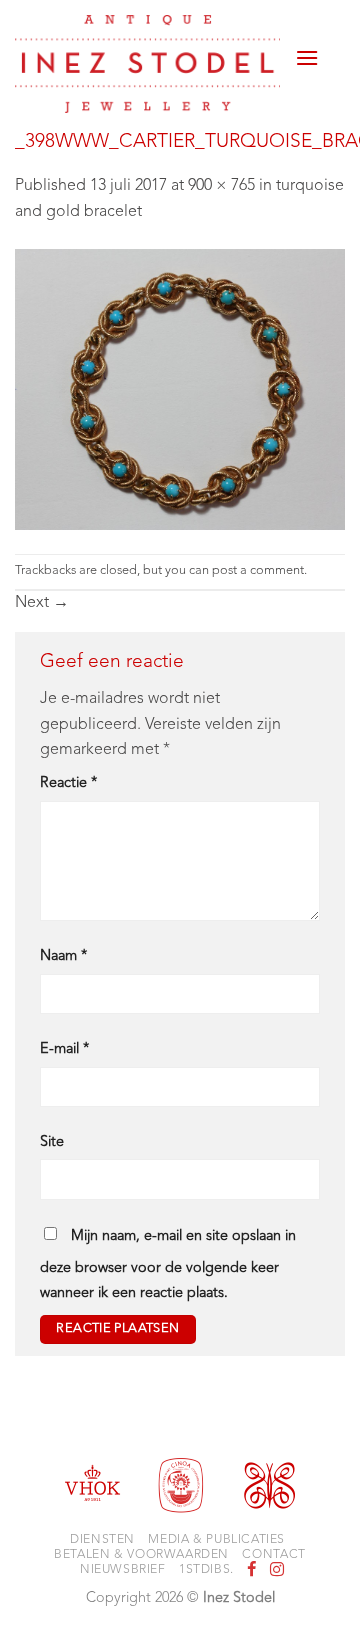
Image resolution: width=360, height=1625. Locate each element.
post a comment (258, 570)
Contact (273, 1555)
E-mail (64, 1049)
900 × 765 (221, 186)
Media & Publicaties (216, 1540)
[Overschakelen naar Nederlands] (332, 38)
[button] (307, 50)
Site (52, 1142)
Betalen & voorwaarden (141, 1555)
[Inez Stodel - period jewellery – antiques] (147, 64)
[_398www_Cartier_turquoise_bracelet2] (180, 389)
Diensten (102, 1540)
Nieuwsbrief (123, 1570)
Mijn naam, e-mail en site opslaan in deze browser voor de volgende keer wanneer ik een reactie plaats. (168, 1265)
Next (42, 603)
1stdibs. (206, 1570)
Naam (63, 956)
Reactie (68, 783)
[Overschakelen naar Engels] (332, 62)
